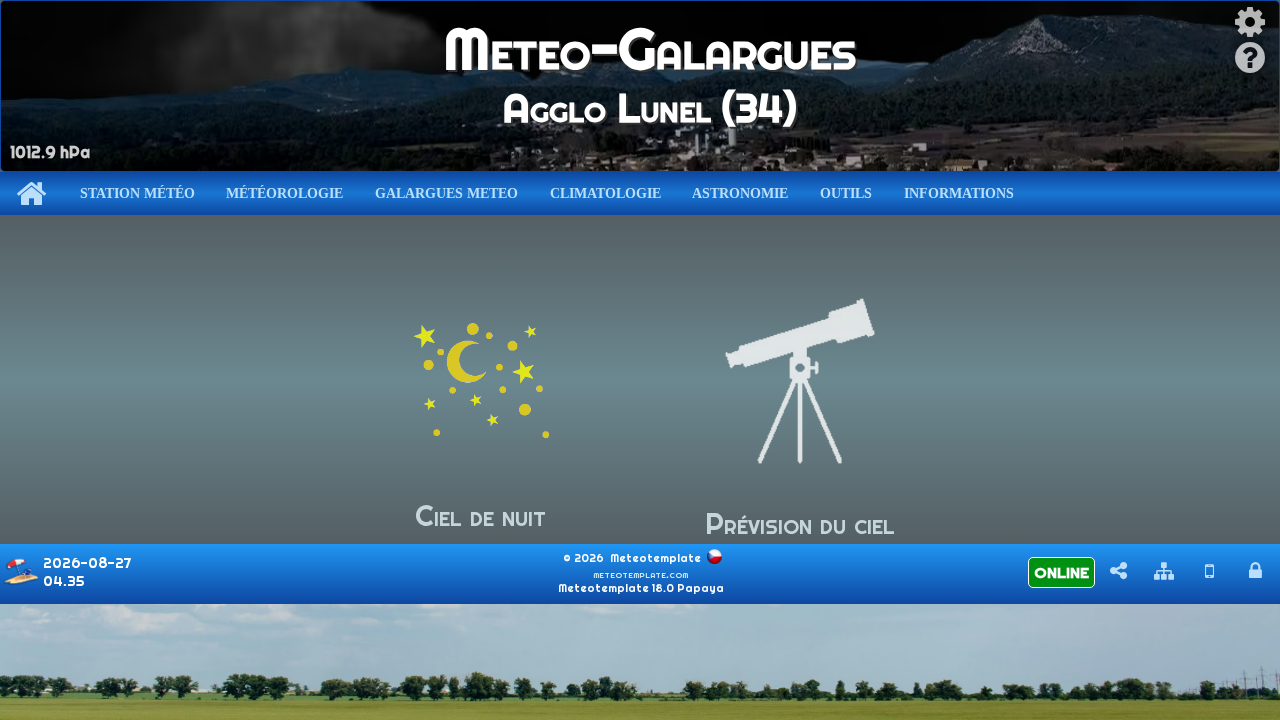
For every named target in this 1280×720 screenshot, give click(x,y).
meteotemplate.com (640, 574)
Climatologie (605, 193)
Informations (959, 193)
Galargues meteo (446, 193)
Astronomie (740, 193)
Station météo (137, 193)
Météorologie (284, 193)
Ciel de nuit (480, 515)
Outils (846, 193)
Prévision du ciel (800, 523)
